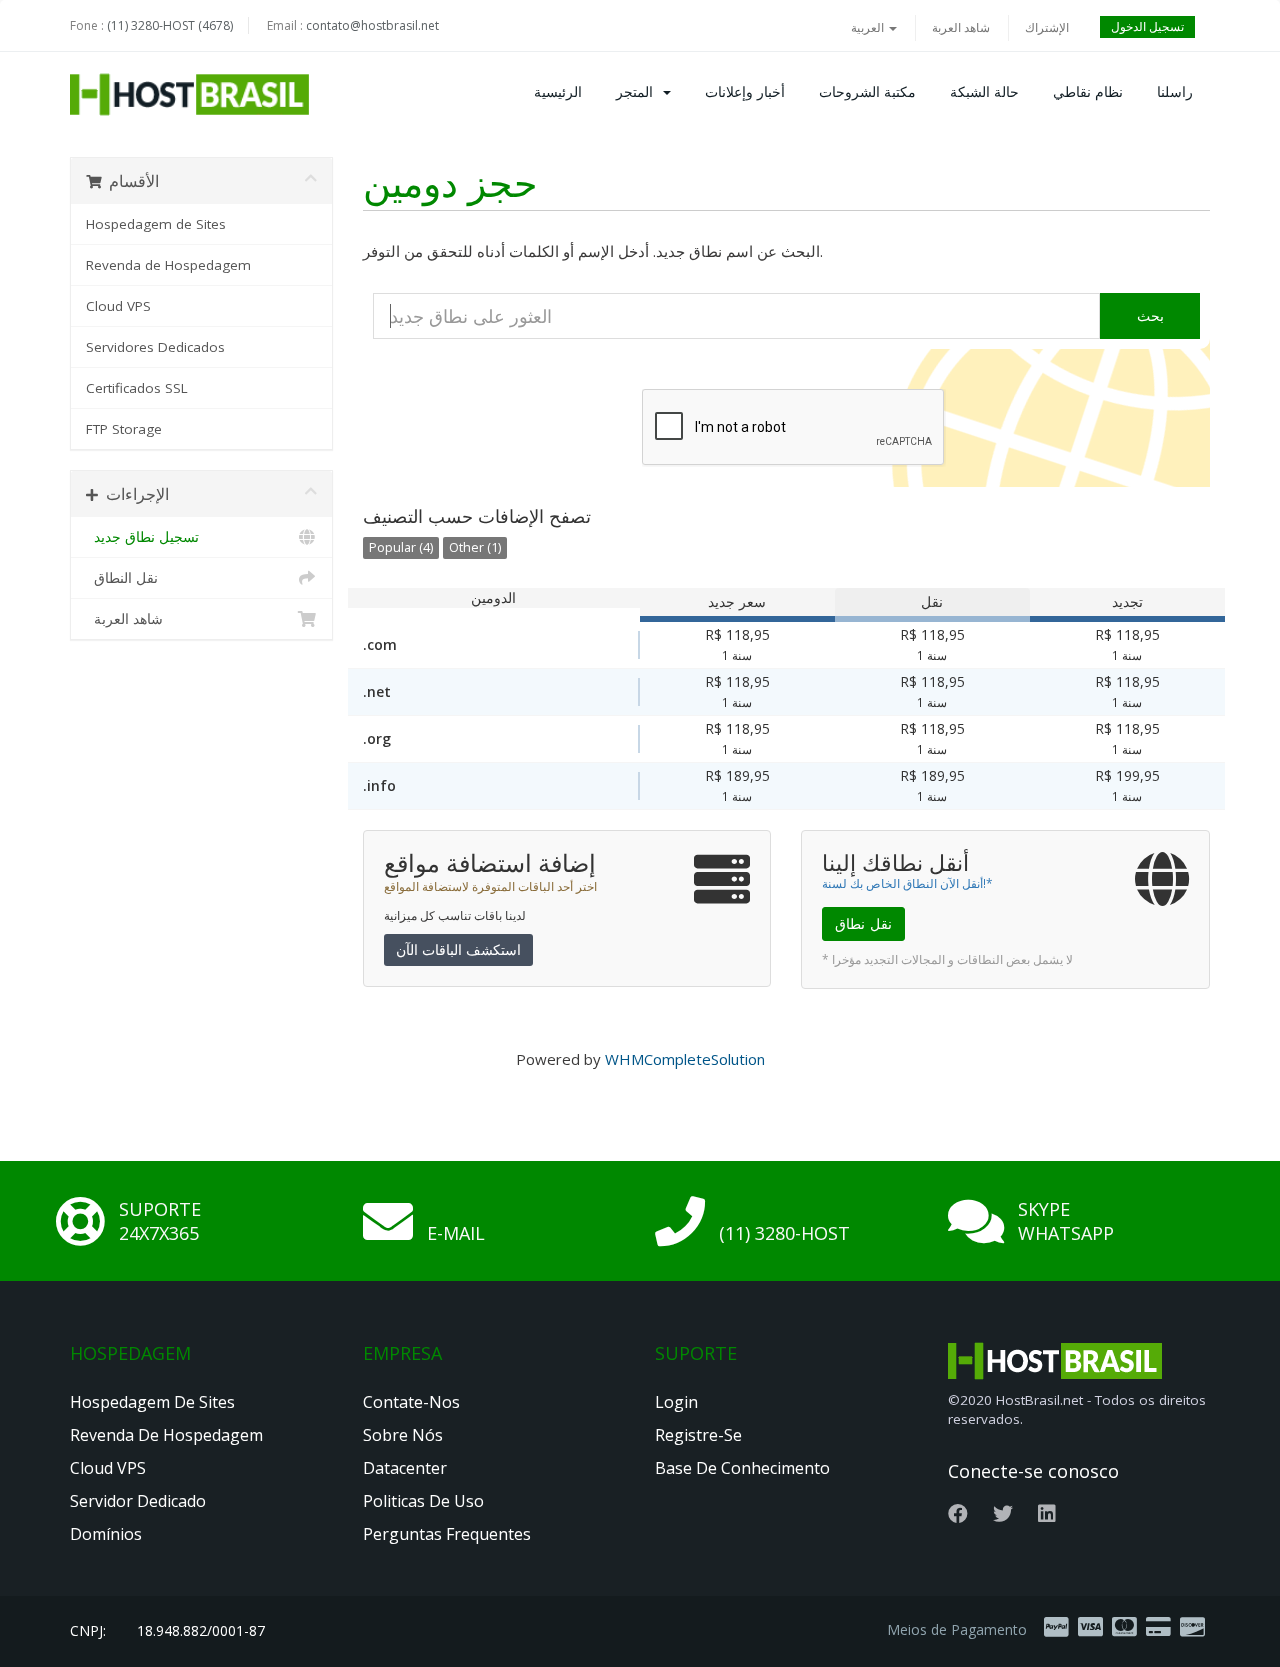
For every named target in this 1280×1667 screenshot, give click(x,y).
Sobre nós (403, 1435)
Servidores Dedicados (155, 347)
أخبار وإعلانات (745, 91)
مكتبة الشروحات (867, 91)
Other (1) (475, 547)
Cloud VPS (118, 306)
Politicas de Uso (423, 1501)
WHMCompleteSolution (685, 1059)
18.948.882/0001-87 (201, 1630)
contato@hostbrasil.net (372, 25)
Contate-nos (411, 1402)
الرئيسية (558, 91)
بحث (1150, 315)
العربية (869, 27)
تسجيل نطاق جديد (142, 537)
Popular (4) (401, 547)
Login (676, 1402)
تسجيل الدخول (1147, 26)
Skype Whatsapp (1066, 1221)
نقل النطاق (122, 578)
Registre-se (698, 1435)
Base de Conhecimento (742, 1468)
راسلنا (1175, 91)
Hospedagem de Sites (156, 224)
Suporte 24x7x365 (160, 1221)
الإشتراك (1047, 27)
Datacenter (405, 1468)
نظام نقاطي (1088, 91)
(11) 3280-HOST (784, 1233)
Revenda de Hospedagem (168, 265)
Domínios (106, 1534)
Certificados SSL (137, 388)
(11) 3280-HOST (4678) (170, 25)
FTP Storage (124, 429)
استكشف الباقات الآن (459, 949)
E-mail (456, 1233)
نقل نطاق (863, 923)
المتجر (638, 91)
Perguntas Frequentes (447, 1534)
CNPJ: (88, 1630)
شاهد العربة (961, 27)
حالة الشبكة (984, 91)
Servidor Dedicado (138, 1501)
